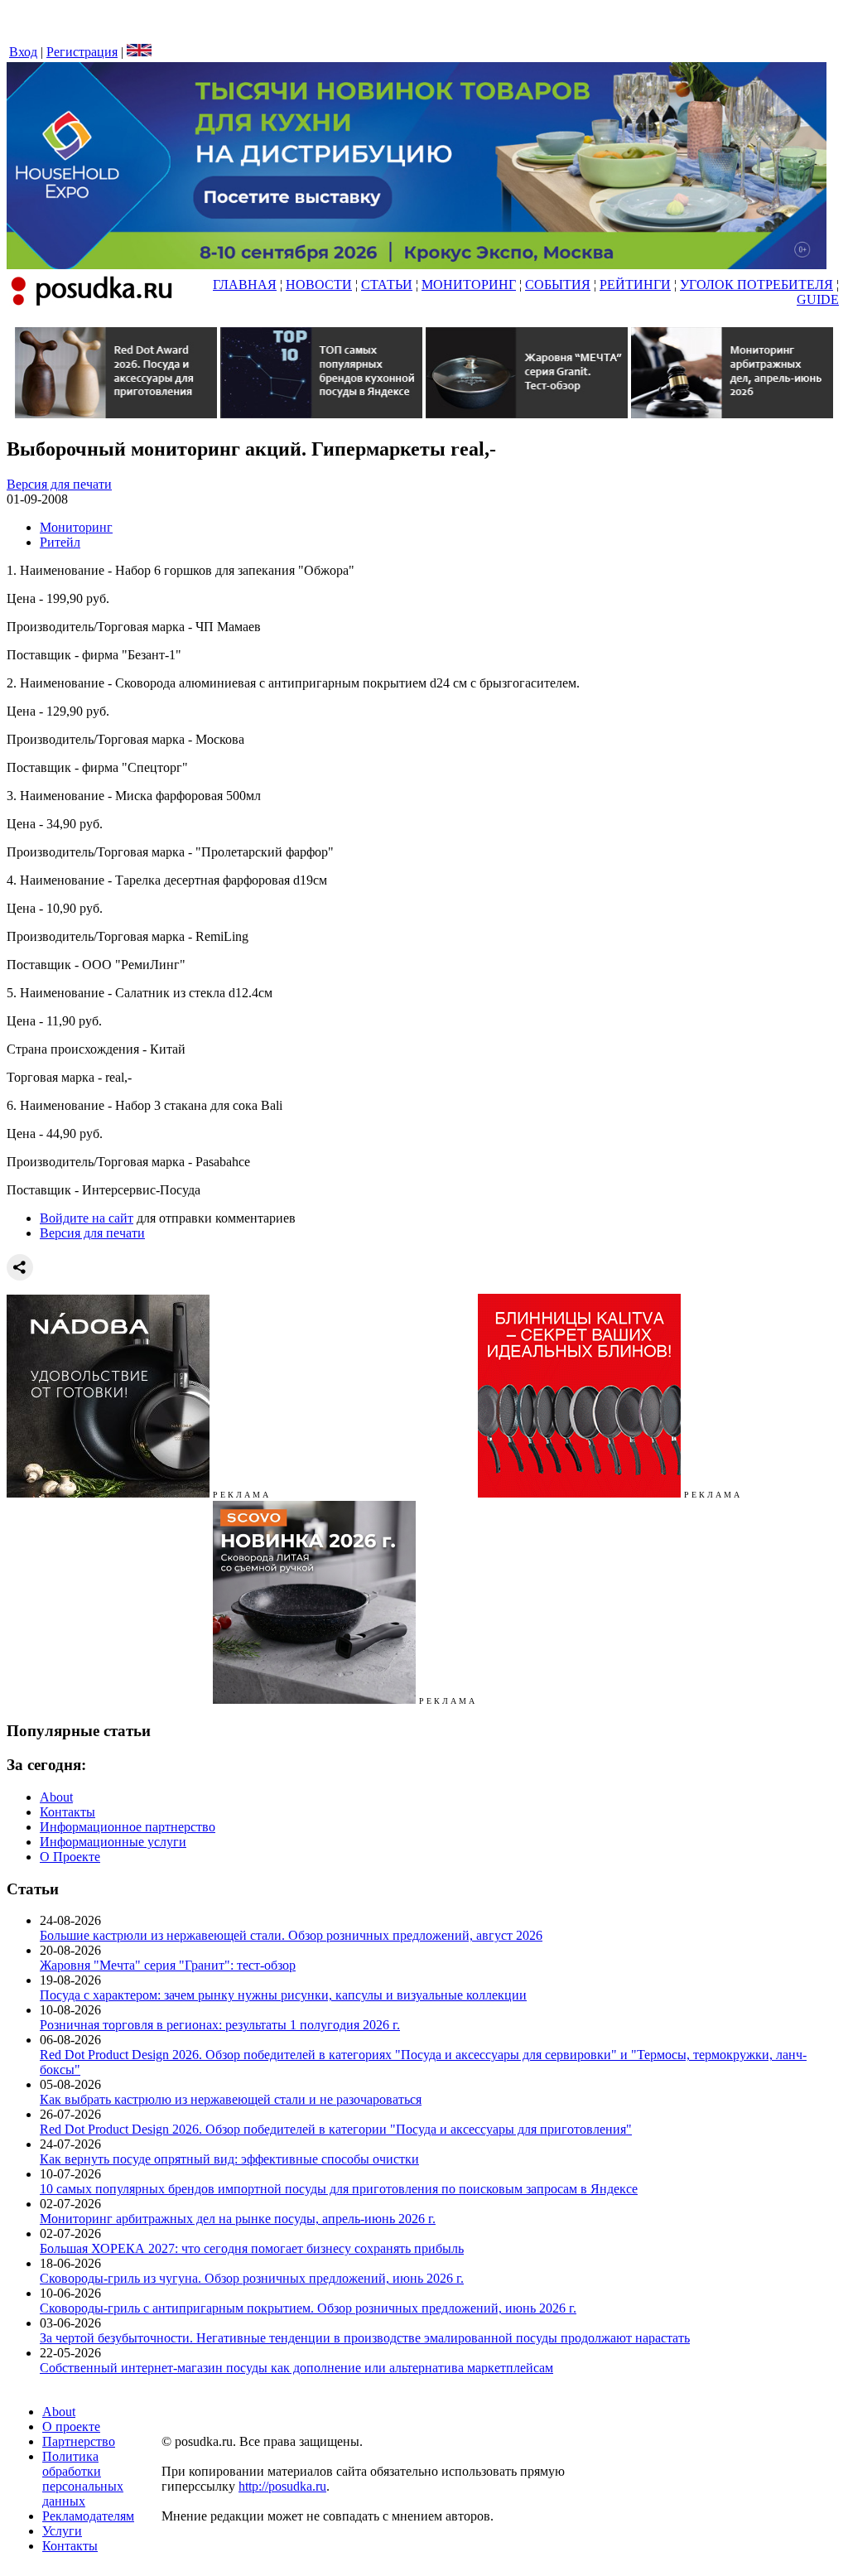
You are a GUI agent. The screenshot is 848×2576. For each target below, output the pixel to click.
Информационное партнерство (128, 1827)
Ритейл (60, 542)
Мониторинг (76, 527)
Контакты (67, 1812)
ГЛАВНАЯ (245, 285)
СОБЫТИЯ (558, 285)
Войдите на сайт (87, 1218)
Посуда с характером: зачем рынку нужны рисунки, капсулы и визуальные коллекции (283, 1995)
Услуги (62, 2531)
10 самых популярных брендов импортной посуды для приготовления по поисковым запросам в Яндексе (339, 2189)
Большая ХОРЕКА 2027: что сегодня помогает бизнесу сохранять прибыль (252, 2248)
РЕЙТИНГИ (635, 285)
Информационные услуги (113, 1842)
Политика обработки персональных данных (83, 2479)
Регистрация (82, 52)
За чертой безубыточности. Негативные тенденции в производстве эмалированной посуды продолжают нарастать (365, 2338)
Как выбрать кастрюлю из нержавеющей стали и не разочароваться (231, 2099)
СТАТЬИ (387, 285)
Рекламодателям (88, 2516)
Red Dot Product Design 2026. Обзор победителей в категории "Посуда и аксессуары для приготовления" (336, 2129)
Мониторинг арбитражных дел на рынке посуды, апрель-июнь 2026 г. (238, 2219)
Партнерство (79, 2441)
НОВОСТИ (319, 285)
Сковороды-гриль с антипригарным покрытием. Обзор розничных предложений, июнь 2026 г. (308, 2308)
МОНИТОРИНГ (469, 285)
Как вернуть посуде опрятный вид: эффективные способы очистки (229, 2159)
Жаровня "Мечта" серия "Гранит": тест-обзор (168, 1965)
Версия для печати (59, 484)
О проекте (71, 2426)
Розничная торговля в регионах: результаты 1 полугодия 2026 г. (220, 2025)
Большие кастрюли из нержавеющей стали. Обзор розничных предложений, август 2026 (291, 1935)
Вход (23, 52)
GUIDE (818, 299)
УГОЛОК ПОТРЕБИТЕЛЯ (756, 285)
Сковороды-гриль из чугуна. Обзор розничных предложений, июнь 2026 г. (252, 2278)
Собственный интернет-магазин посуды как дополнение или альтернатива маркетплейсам (296, 2368)
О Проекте (70, 1857)
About (56, 1797)
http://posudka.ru (282, 2486)
